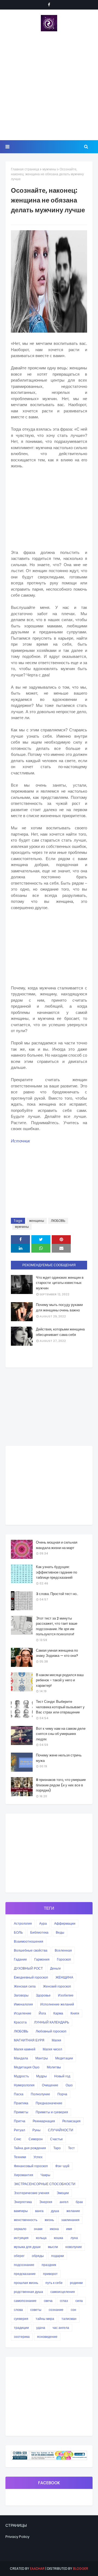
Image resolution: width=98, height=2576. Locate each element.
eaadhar (37, 2569)
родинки (76, 2283)
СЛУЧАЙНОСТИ (61, 2130)
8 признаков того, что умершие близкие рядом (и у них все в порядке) (61, 1785)
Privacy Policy (17, 2537)
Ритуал (19, 2130)
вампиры (21, 2211)
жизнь (49, 2220)
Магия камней (25, 2049)
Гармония (42, 1959)
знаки (38, 2229)
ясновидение (47, 2337)
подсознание (24, 2265)
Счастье (56, 2139)
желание (73, 2211)
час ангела (61, 2328)
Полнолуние (40, 2094)
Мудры (42, 2076)
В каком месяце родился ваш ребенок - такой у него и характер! (60, 1680)
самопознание (25, 2301)
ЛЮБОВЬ (58, 1221)
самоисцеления (63, 2292)
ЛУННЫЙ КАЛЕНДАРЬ (52, 2022)
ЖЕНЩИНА (64, 1977)
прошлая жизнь (26, 2283)
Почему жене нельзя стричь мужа (59, 1758)
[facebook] (49, 5)
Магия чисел (52, 2049)
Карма (58, 2013)
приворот (50, 2274)
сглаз (64, 2301)
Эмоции (63, 2193)
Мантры (42, 2058)
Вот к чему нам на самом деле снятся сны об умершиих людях (61, 1734)
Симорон (36, 2139)
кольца (41, 2238)
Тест (71, 2148)
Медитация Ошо (27, 2067)
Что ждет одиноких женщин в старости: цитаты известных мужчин (60, 1283)
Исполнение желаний (57, 2004)
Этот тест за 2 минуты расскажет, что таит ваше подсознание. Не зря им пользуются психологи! (57, 1626)
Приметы (21, 2112)
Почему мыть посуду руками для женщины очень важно (59, 1307)
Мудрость (21, 2076)
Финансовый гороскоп (31, 2166)
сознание (56, 2310)
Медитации (64, 2058)
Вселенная (63, 1950)
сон (73, 2310)
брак (79, 2202)
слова (18, 2310)
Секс (18, 2139)
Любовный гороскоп (51, 2031)
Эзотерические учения (32, 2193)
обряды (38, 2256)
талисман (69, 2319)
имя (69, 2229)
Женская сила (25, 1986)
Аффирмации (65, 1923)
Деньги (55, 1968)
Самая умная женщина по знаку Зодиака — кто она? (57, 1653)
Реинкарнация (44, 2121)
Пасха (19, 2094)
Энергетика (23, 2202)
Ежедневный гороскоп (31, 1977)
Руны (36, 2130)
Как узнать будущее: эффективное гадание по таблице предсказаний (56, 1572)
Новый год (62, 2076)
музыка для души (27, 2247)
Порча (62, 2094)
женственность (26, 2220)
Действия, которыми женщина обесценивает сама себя (60, 1332)
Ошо (69, 2085)
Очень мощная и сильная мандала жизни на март (57, 1545)
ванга (39, 2211)
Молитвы (54, 2067)
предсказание (25, 2274)
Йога (42, 2013)
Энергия (46, 2202)
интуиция (21, 2238)
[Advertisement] (49, 86)
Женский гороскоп (57, 1986)
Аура (43, 1923)
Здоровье (43, 1995)
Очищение (50, 2085)
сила (79, 2301)
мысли (53, 2247)
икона (54, 2229)
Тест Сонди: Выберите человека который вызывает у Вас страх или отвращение (60, 1707)
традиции (21, 2328)
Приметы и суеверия (52, 2112)
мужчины (49, 169)
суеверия (21, 2319)
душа (55, 2211)
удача (41, 2328)
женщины (37, 1221)
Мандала (21, 2058)
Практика (21, 2103)
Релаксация (71, 2121)
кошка (59, 2238)
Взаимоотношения (29, 1941)
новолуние (74, 2247)
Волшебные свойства (31, 1950)
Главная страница (25, 169)
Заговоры (21, 1995)
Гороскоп (64, 1959)
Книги (75, 2013)
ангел (64, 2202)
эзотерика (22, 2337)
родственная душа (28, 2292)
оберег (19, 2256)
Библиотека (39, 1932)
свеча (48, 2301)
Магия (56, 2040)
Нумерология (24, 2085)
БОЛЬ (18, 1932)
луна (74, 2238)
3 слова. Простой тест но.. (57, 1594)
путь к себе (54, 2283)
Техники (20, 2157)
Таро (57, 2148)
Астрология (23, 1923)
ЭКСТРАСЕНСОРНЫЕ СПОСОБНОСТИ (45, 2184)
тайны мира (45, 2319)
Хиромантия (24, 2175)
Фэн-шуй (62, 2166)
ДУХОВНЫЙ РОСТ (28, 1968)
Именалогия (23, 2004)
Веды (60, 1932)
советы (36, 2310)
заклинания (70, 2220)
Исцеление (23, 2013)
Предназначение (49, 2103)
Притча (20, 2121)
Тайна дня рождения (30, 2148)
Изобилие (66, 1995)
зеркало (20, 2229)
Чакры (45, 2175)
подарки (58, 2256)
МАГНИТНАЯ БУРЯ (29, 2040)
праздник (49, 2265)
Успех (38, 2157)
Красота (20, 2022)
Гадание (20, 1959)
